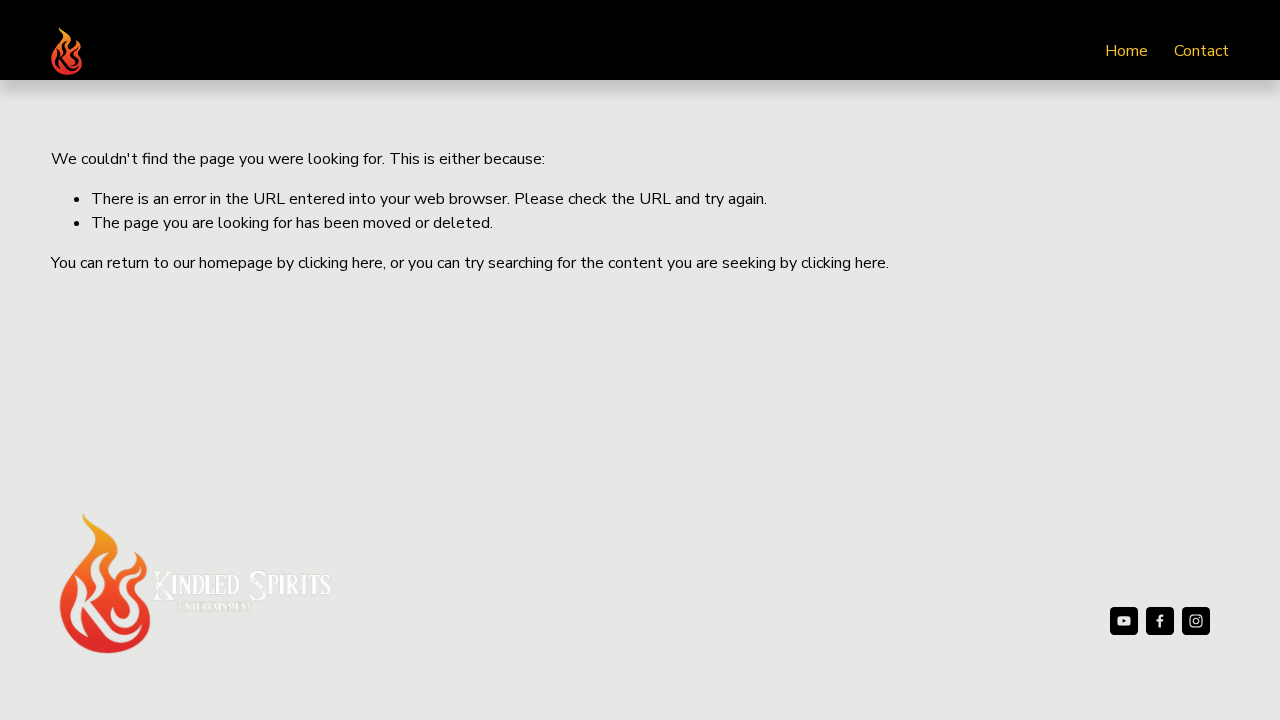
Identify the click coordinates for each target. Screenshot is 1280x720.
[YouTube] (1124, 621)
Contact (1201, 51)
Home (1126, 51)
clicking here (340, 263)
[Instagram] (1196, 621)
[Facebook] (1160, 621)
